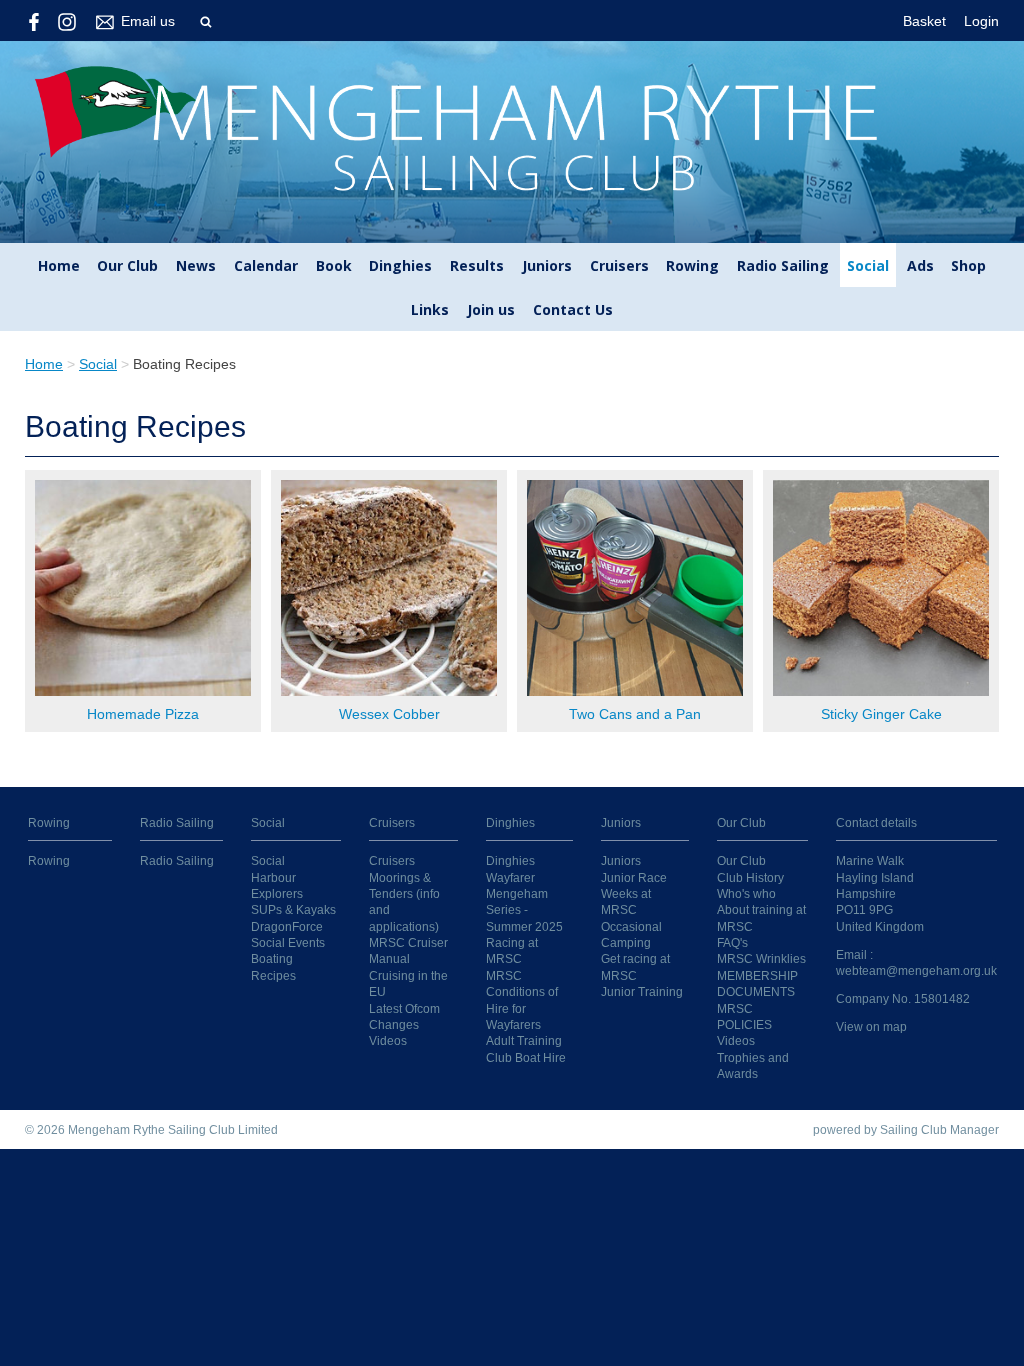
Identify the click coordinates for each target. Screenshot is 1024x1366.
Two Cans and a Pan (635, 714)
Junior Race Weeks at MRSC (634, 894)
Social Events (288, 942)
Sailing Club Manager (939, 1130)
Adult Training (524, 1040)
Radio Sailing (783, 265)
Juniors (547, 265)
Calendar (266, 265)
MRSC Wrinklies (761, 958)
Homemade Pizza (143, 714)
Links (430, 309)
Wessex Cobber (389, 714)
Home (59, 265)
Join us (491, 309)
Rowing (692, 265)
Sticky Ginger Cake (881, 714)
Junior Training (642, 991)
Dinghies (400, 265)
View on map (871, 1026)
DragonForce (287, 926)
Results (477, 265)
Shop (968, 265)
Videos (388, 1040)
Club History (750, 877)
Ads (920, 265)
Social (868, 265)
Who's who (746, 893)
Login (981, 21)
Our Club (127, 265)
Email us (148, 21)
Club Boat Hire (526, 1057)
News (196, 265)
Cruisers (619, 265)
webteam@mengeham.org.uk (916, 970)
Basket (924, 21)
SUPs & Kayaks (293, 909)
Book (334, 265)
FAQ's (732, 942)
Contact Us (573, 309)
